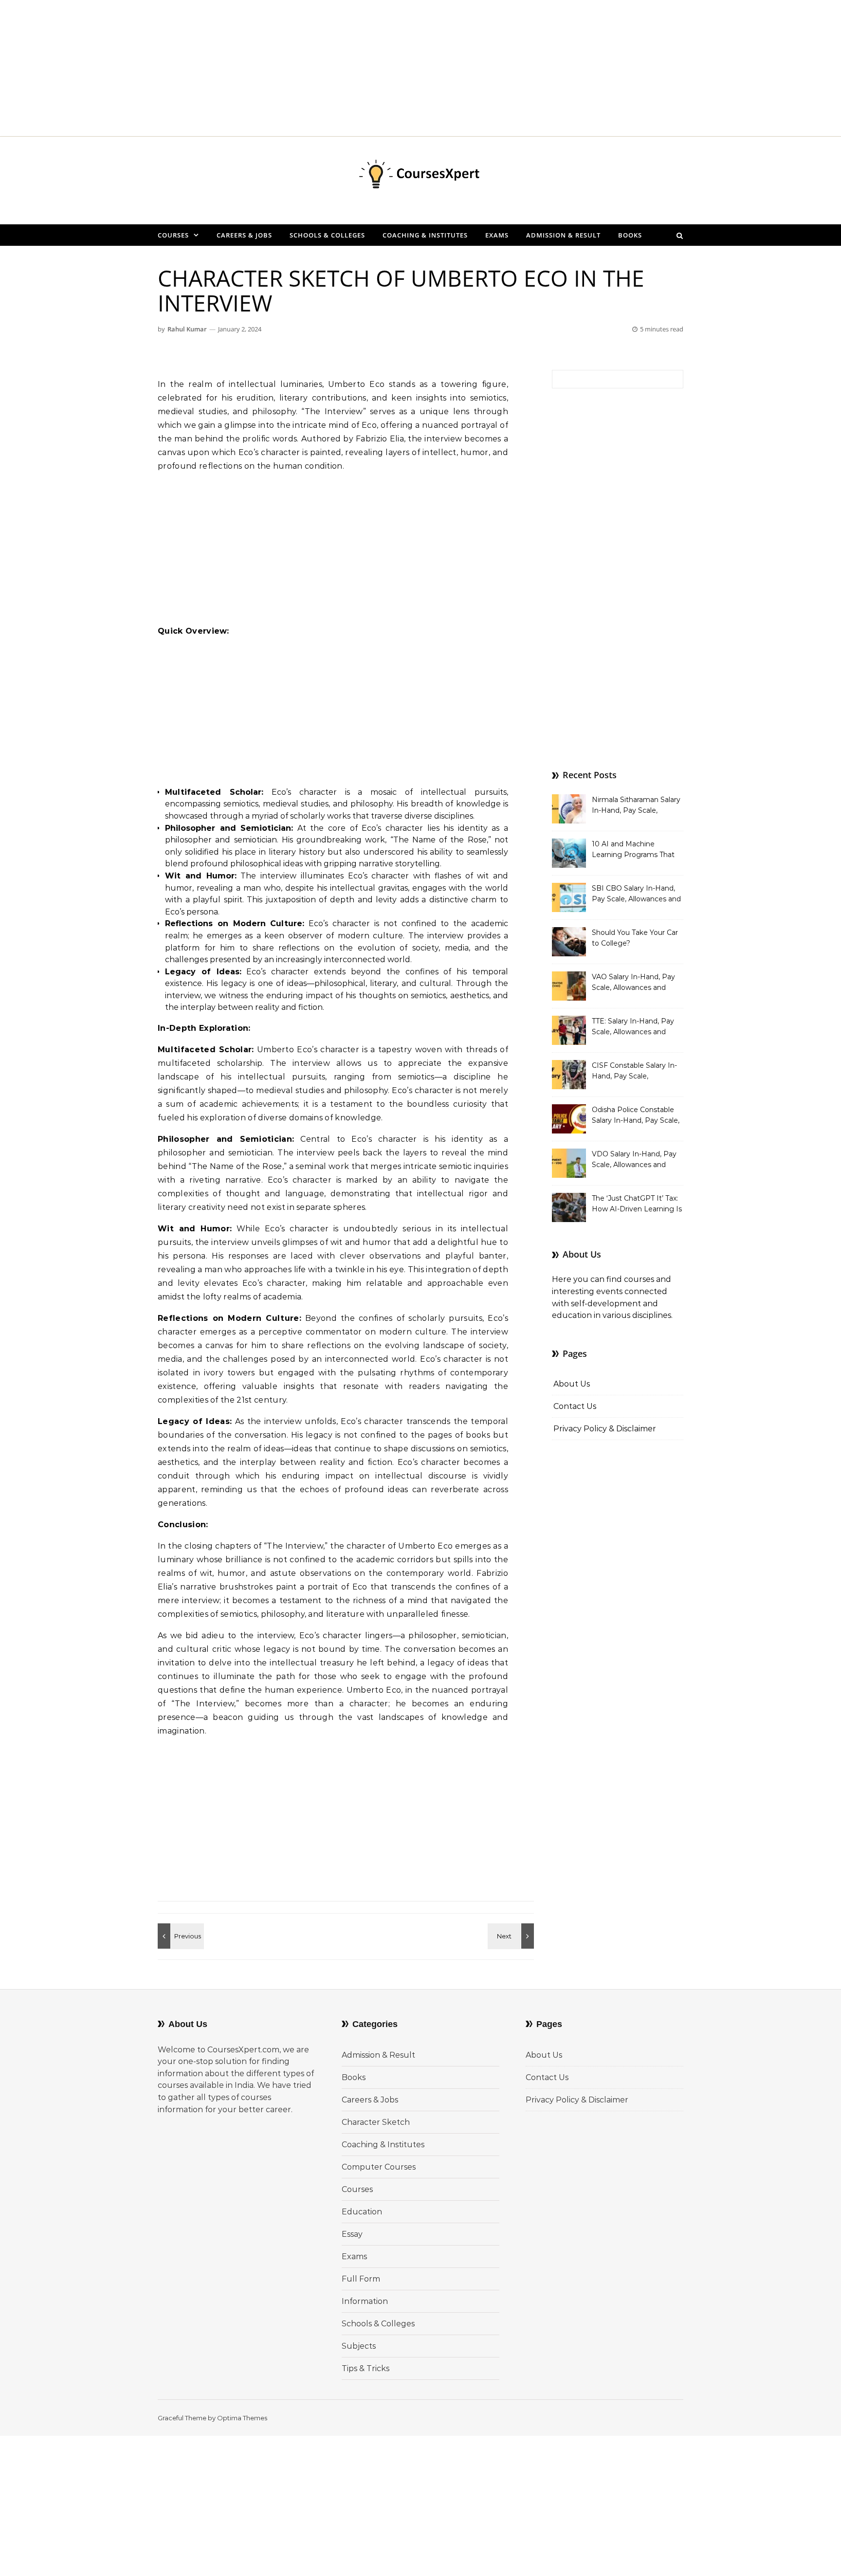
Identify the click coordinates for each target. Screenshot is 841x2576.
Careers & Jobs (244, 235)
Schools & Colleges (327, 235)
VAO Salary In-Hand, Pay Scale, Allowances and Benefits (633, 983)
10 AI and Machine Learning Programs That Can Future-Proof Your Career (633, 850)
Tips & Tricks (366, 2368)
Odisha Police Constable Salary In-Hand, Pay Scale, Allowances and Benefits (636, 1116)
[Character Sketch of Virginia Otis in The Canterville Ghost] (180, 1936)
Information (365, 2301)
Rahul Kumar (187, 329)
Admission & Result (563, 235)
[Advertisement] (292, 68)
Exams (497, 235)
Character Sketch (376, 2122)
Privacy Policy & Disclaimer (605, 1429)
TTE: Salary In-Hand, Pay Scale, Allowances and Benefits (633, 1027)
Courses (173, 235)
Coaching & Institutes (425, 235)
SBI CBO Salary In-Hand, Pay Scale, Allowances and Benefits (636, 895)
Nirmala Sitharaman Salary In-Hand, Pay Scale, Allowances (636, 806)
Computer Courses (379, 2167)
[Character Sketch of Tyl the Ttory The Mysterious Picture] (512, 1936)
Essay (352, 2234)
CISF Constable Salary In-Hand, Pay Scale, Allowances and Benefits (634, 1072)
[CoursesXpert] (420, 177)
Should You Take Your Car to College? (635, 938)
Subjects (359, 2346)
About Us (572, 1384)
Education (362, 2212)
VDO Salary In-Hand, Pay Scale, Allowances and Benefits (634, 1160)
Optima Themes (242, 2418)
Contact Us (575, 1406)
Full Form (361, 2279)
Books (630, 235)
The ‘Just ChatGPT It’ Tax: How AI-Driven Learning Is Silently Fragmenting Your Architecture (637, 1205)
